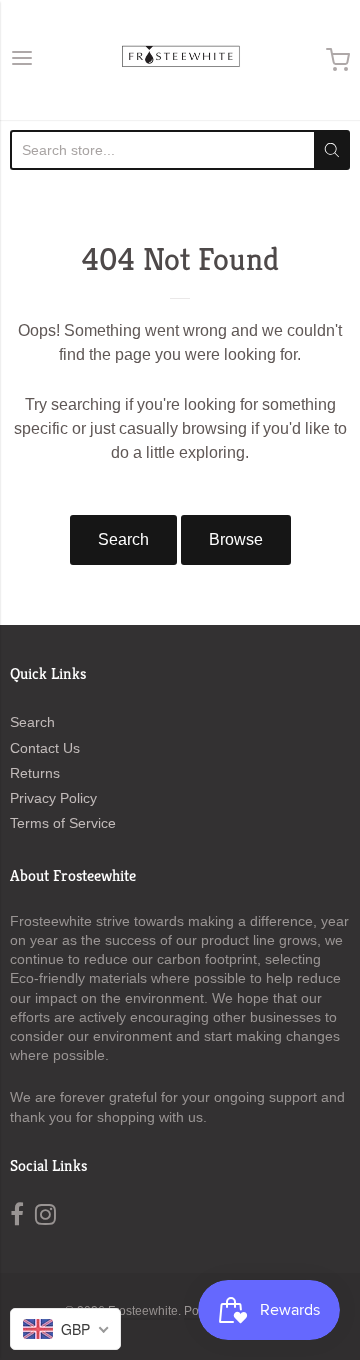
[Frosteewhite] (180, 60)
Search (123, 539)
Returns (35, 773)
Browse (236, 539)
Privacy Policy (53, 798)
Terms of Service (63, 823)
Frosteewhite (143, 1311)
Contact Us (45, 748)
